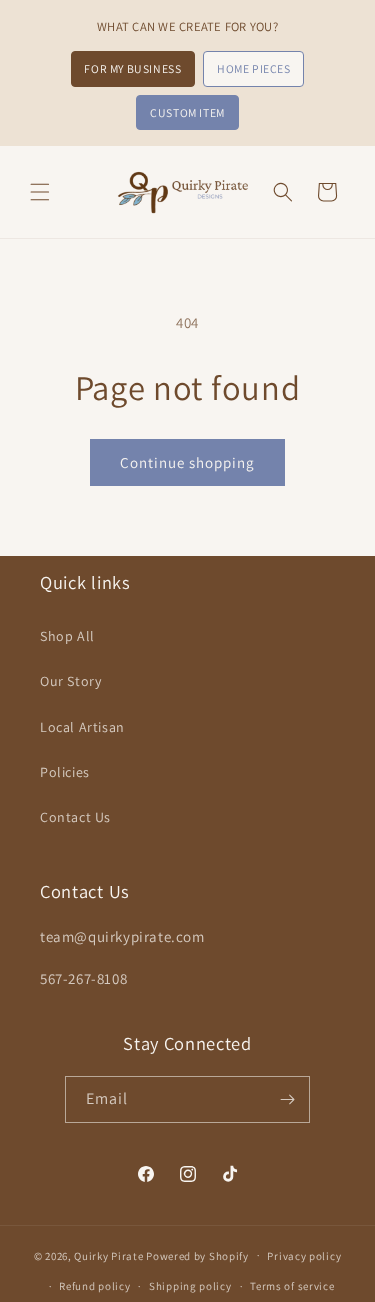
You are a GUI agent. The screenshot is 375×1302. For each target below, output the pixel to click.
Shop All (67, 636)
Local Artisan (82, 727)
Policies (65, 772)
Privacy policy (304, 1256)
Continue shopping (187, 462)
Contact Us (75, 817)
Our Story (70, 681)
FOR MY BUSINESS (132, 68)
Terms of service (292, 1286)
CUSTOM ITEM (187, 112)
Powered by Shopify (197, 1255)
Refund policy (94, 1286)
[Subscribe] (287, 1099)
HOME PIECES (254, 68)
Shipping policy (190, 1286)
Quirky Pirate (110, 1255)
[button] (40, 192)
